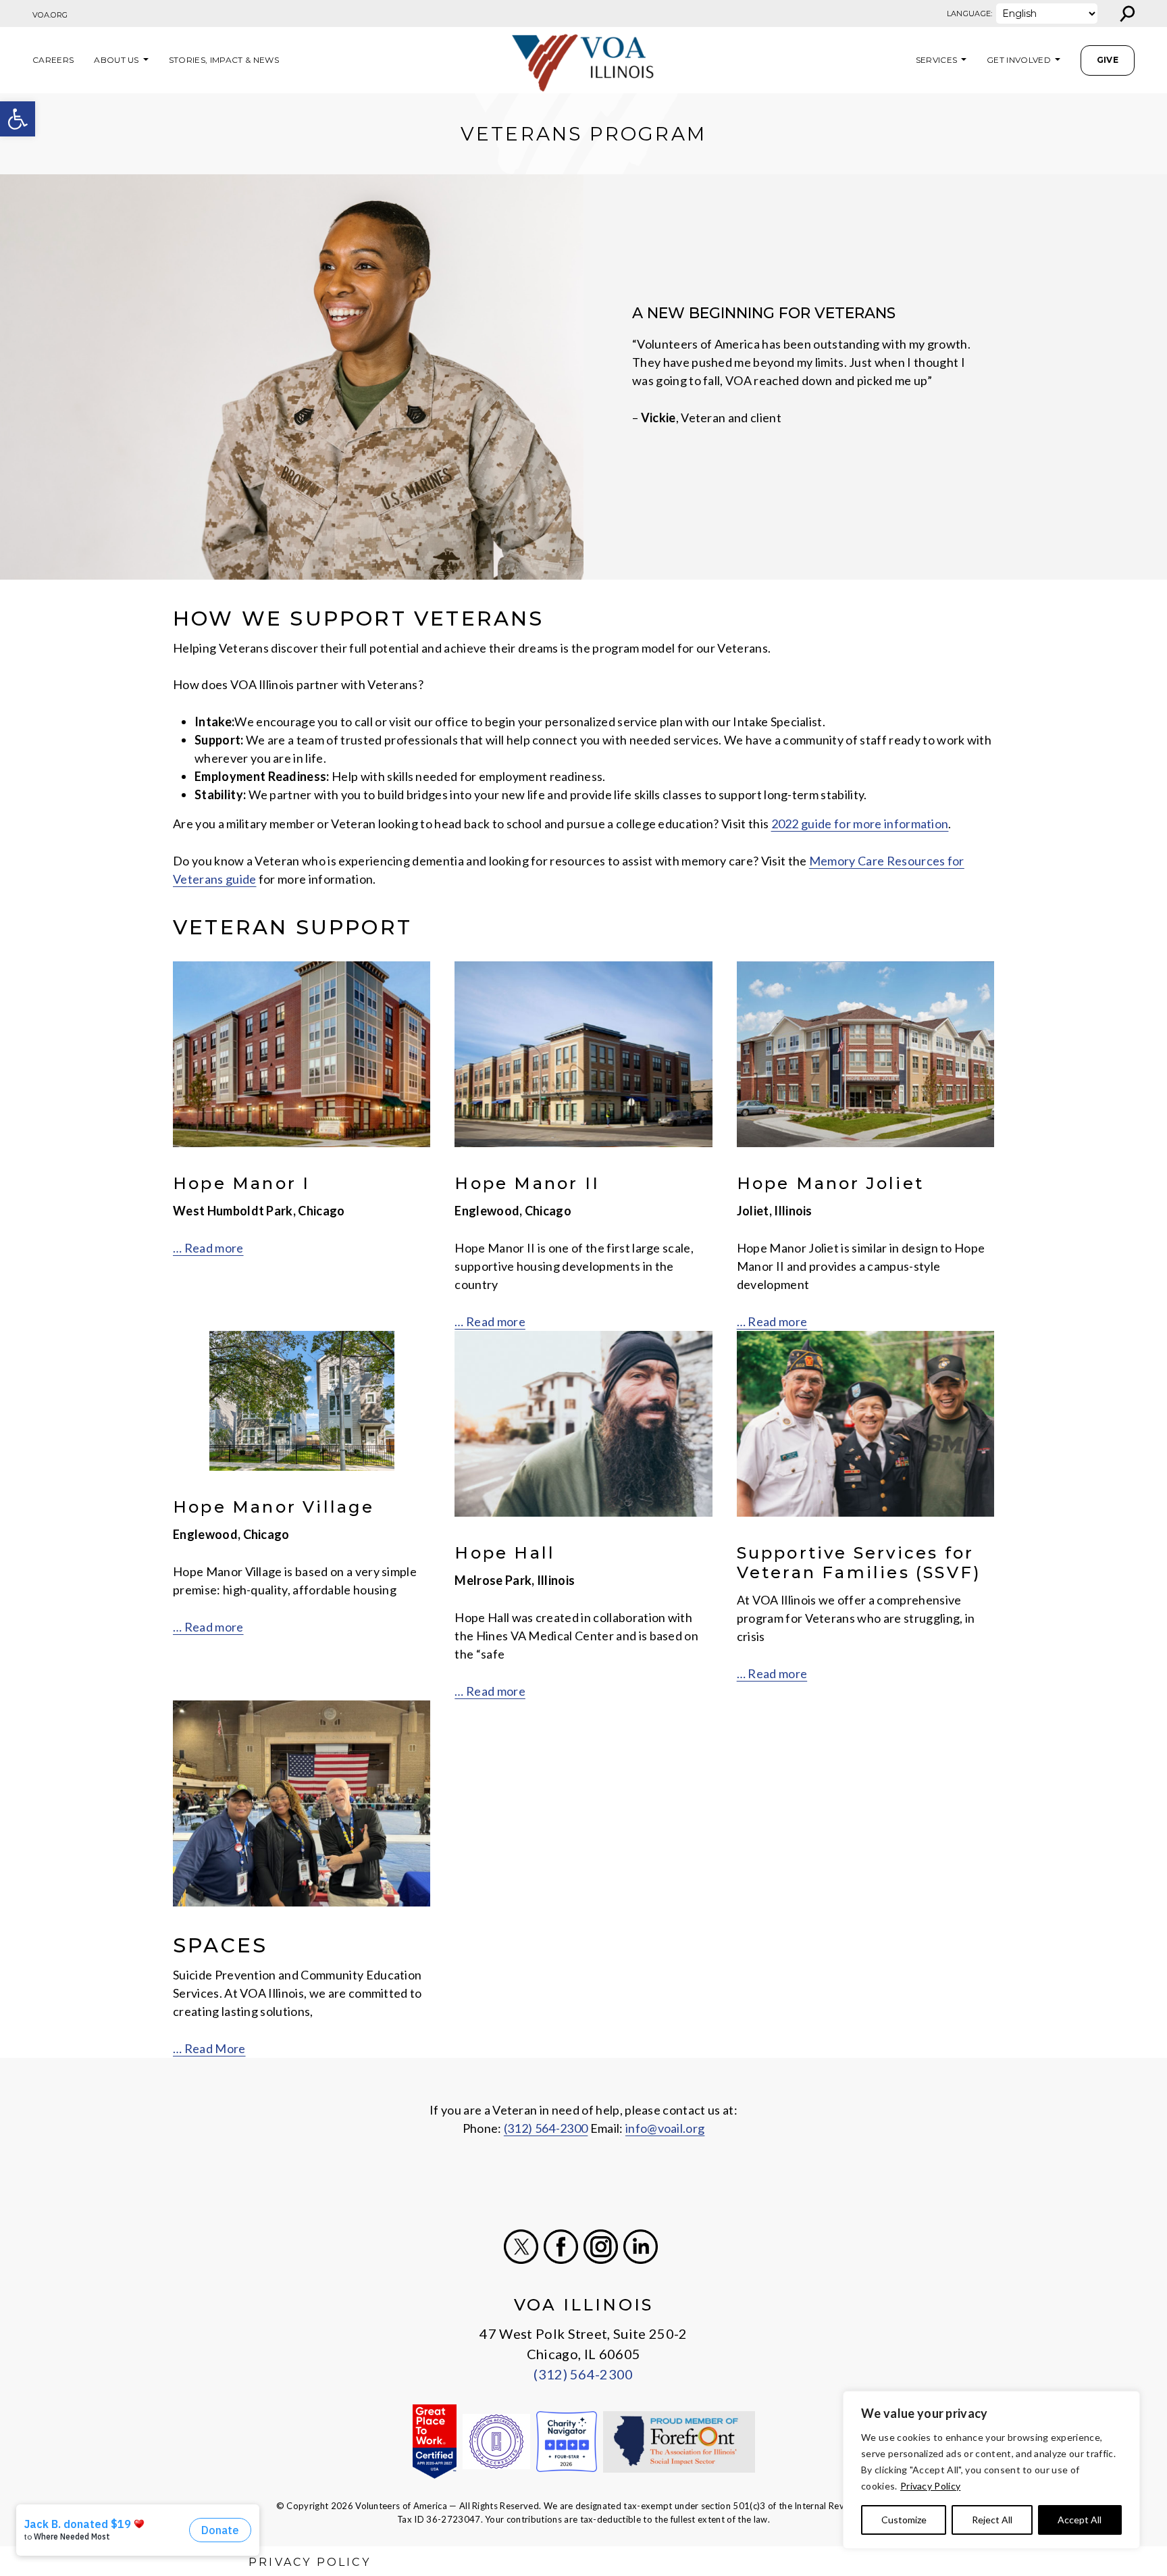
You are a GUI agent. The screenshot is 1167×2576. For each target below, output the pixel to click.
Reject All (992, 2520)
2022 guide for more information (860, 824)
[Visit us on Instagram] (601, 2247)
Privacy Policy (930, 2486)
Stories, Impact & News (224, 60)
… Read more (208, 1248)
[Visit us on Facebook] (561, 2247)
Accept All (1080, 2520)
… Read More (209, 2048)
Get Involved (1019, 60)
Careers (53, 60)
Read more (496, 1691)
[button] (18, 119)
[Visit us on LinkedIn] (641, 2247)
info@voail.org (665, 2128)
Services (937, 60)
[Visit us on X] (521, 2247)
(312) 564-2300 (546, 2128)
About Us (116, 60)
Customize (904, 2520)
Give (1108, 60)
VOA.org (50, 15)
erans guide (225, 879)
